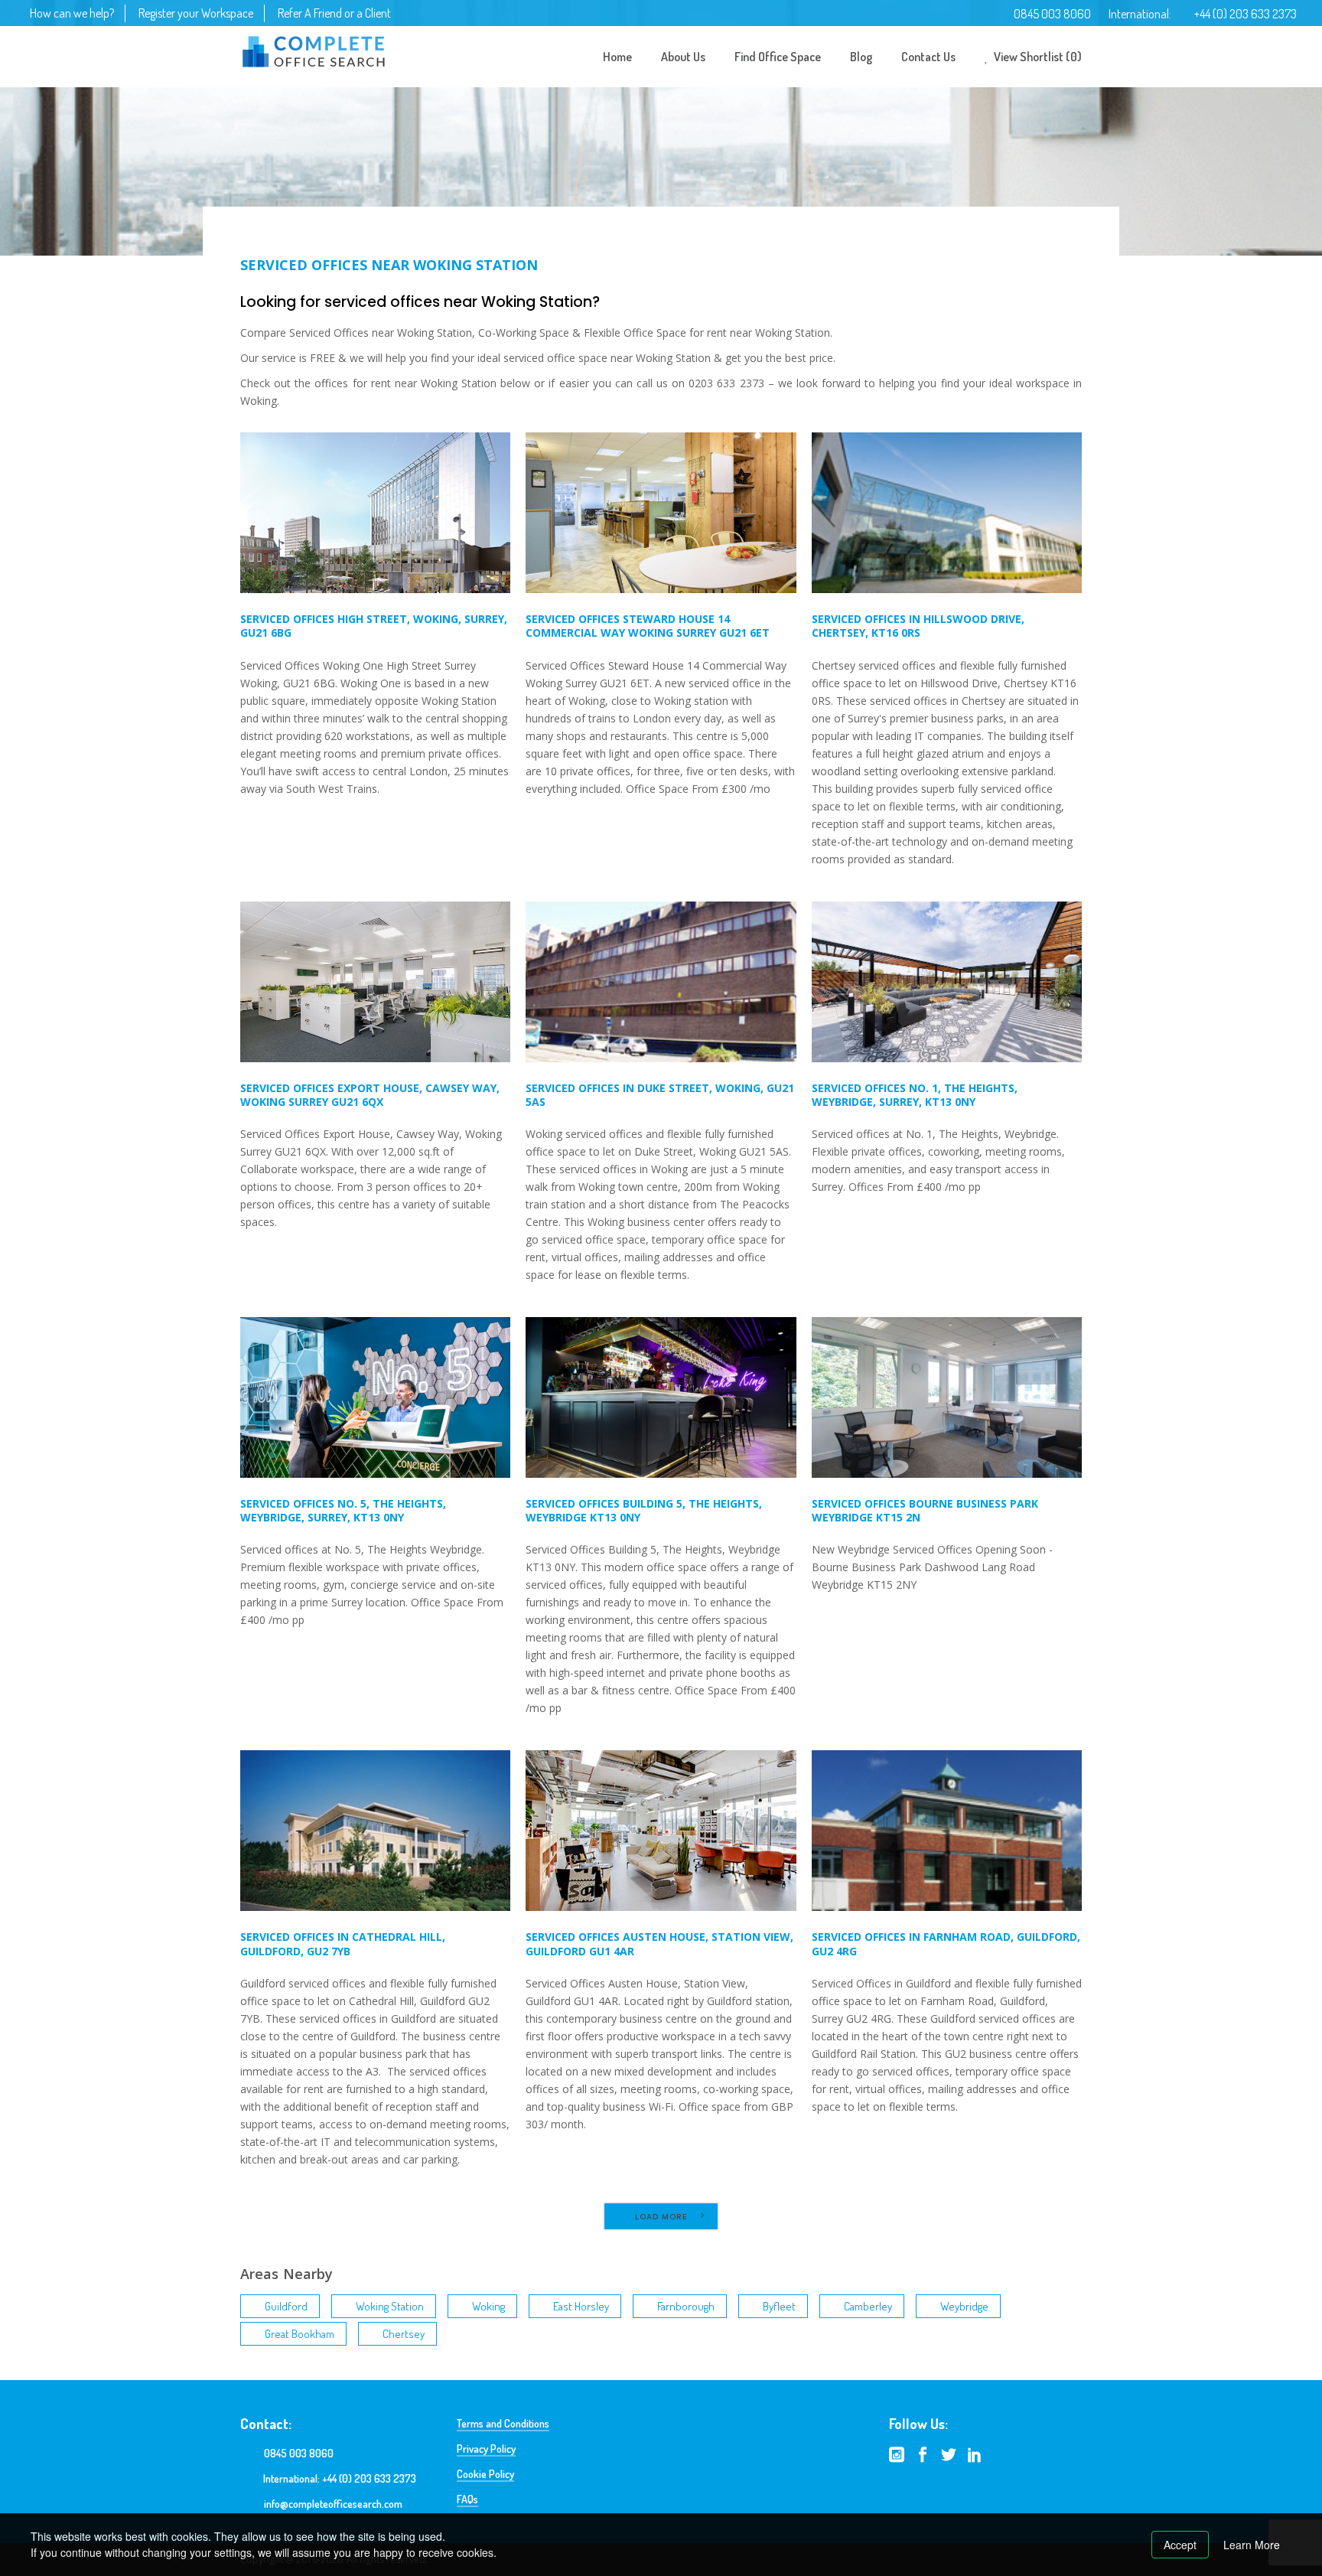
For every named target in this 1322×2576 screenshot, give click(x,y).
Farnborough (686, 2306)
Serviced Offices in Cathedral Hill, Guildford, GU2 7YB (343, 1943)
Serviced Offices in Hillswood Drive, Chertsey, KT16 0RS (918, 626)
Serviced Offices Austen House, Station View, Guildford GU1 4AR (659, 1943)
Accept (1180, 2545)
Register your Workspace (196, 13)
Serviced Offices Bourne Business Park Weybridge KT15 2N (925, 1510)
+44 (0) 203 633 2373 (1245, 14)
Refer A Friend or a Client (334, 13)
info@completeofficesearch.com (333, 2504)
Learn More (1252, 2545)
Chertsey (404, 2334)
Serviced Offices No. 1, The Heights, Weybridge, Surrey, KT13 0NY (915, 1095)
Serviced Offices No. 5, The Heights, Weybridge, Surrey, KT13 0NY (343, 1510)
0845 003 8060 (1052, 14)
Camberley (868, 2306)
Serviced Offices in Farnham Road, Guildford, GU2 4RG (946, 1943)
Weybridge (964, 2306)
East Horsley (581, 2306)
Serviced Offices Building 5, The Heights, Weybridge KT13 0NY (644, 1510)
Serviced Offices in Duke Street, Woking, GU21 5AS (660, 1095)
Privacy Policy (486, 2449)
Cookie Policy (485, 2474)
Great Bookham (300, 2334)
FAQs (467, 2499)
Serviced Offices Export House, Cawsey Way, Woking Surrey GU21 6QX (370, 1095)
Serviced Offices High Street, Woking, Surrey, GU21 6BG (374, 626)
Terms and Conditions (503, 2423)
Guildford (286, 2306)
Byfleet (779, 2306)
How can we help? (72, 13)
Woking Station (390, 2306)
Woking (488, 2306)
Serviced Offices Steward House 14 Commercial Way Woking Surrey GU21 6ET (648, 626)
